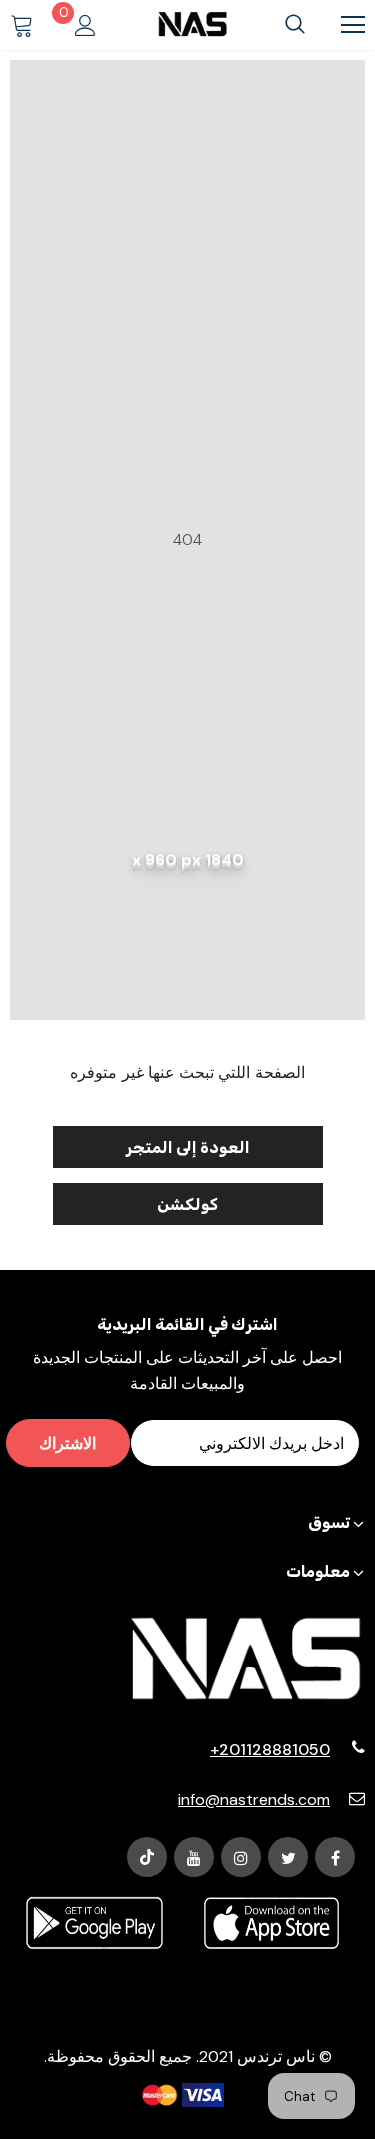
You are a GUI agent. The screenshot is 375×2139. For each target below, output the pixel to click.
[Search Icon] (295, 25)
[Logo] (192, 24)
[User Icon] (85, 25)
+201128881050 (270, 1749)
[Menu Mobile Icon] (353, 25)
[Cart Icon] (22, 25)
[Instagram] (241, 1857)
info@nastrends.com (254, 1799)
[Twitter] (288, 1857)
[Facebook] (335, 1857)
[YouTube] (194, 1857)
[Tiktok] (147, 1857)
